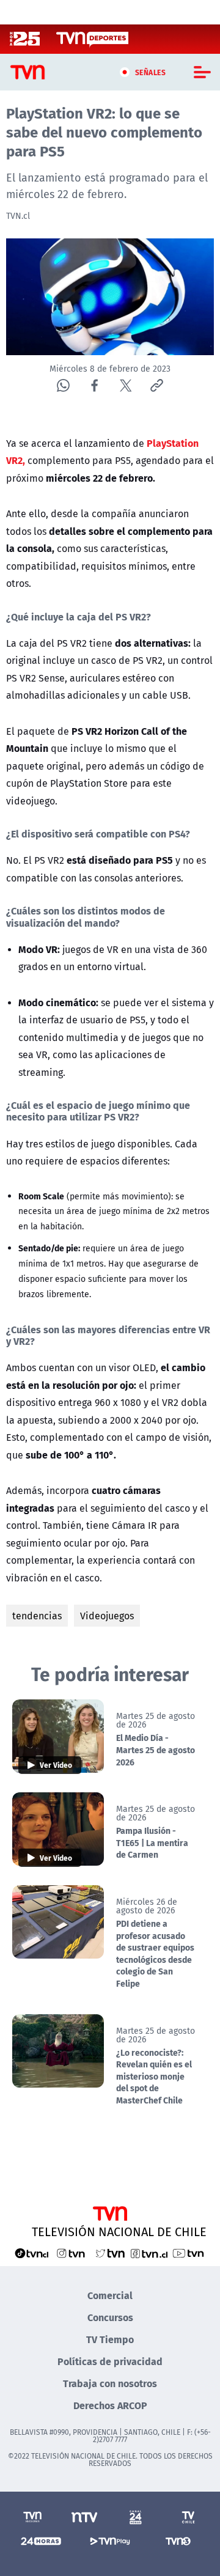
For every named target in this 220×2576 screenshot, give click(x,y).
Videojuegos (107, 1616)
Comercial (110, 2295)
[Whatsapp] (63, 385)
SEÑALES (151, 72)
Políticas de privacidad (110, 2361)
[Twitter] (126, 385)
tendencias (37, 1616)
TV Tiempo (110, 2339)
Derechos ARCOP (110, 2405)
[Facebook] (94, 385)
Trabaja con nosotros (110, 2383)
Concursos (110, 2317)
